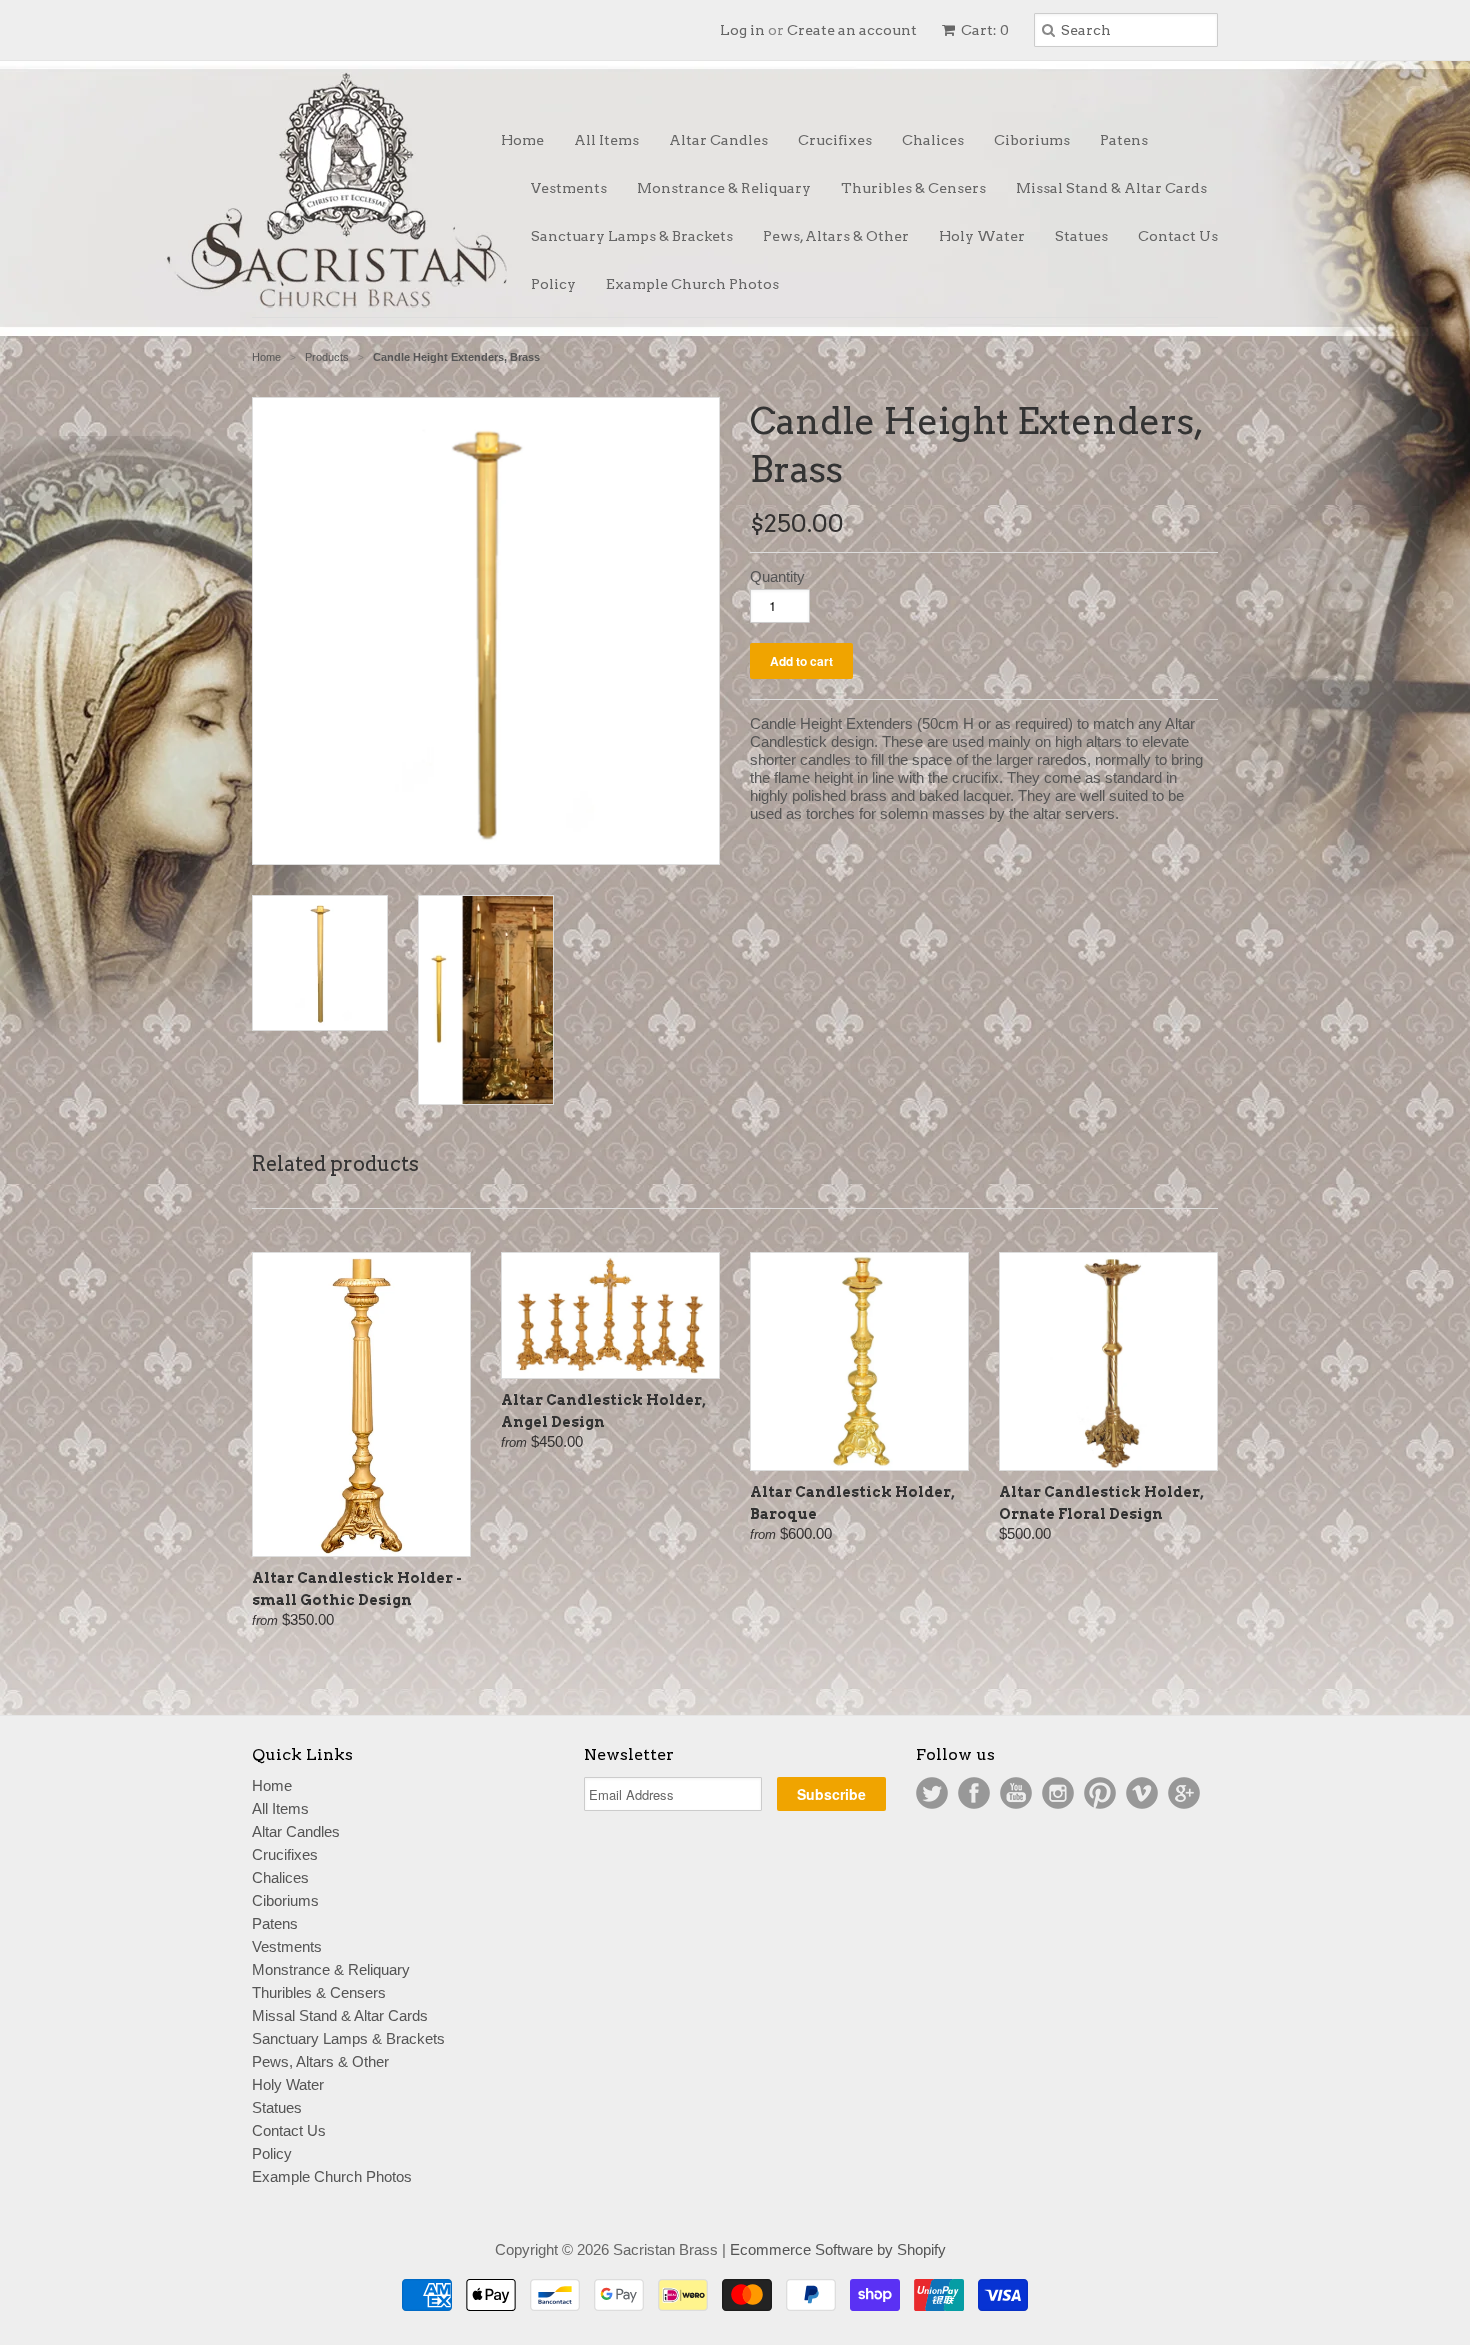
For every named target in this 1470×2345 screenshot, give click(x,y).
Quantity (777, 576)
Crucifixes (835, 140)
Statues (1081, 236)
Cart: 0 (983, 30)
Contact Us (1178, 236)
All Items (606, 140)
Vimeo (1142, 1793)
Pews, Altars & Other (836, 236)
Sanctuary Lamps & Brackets (632, 236)
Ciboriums (1032, 140)
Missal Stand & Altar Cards (1111, 188)
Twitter (932, 1793)
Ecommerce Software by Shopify (838, 2249)
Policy (553, 284)
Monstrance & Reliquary (724, 188)
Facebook (974, 1793)
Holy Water (982, 236)
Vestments (569, 188)
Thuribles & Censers (913, 188)
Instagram (1058, 1793)
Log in (742, 30)
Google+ (1184, 1793)
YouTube (1016, 1793)
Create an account (852, 30)
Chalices (933, 140)
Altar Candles (718, 140)
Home (522, 140)
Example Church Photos (692, 284)
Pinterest (1100, 1793)
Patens (1124, 140)
